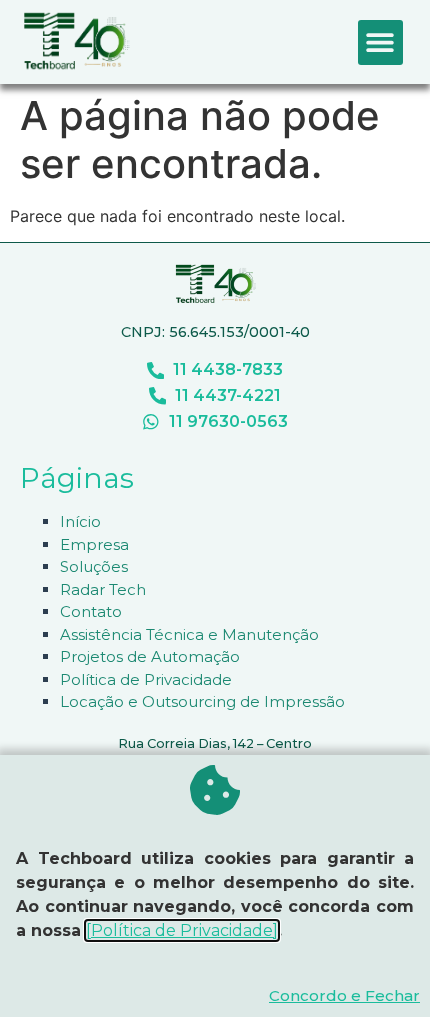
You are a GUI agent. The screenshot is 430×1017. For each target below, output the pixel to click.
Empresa (94, 544)
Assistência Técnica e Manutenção (189, 634)
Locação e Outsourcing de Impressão (202, 701)
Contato (91, 611)
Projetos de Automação (150, 656)
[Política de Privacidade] (182, 930)
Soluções (94, 566)
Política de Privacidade (146, 679)
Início (80, 521)
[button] (380, 42)
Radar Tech (103, 589)
